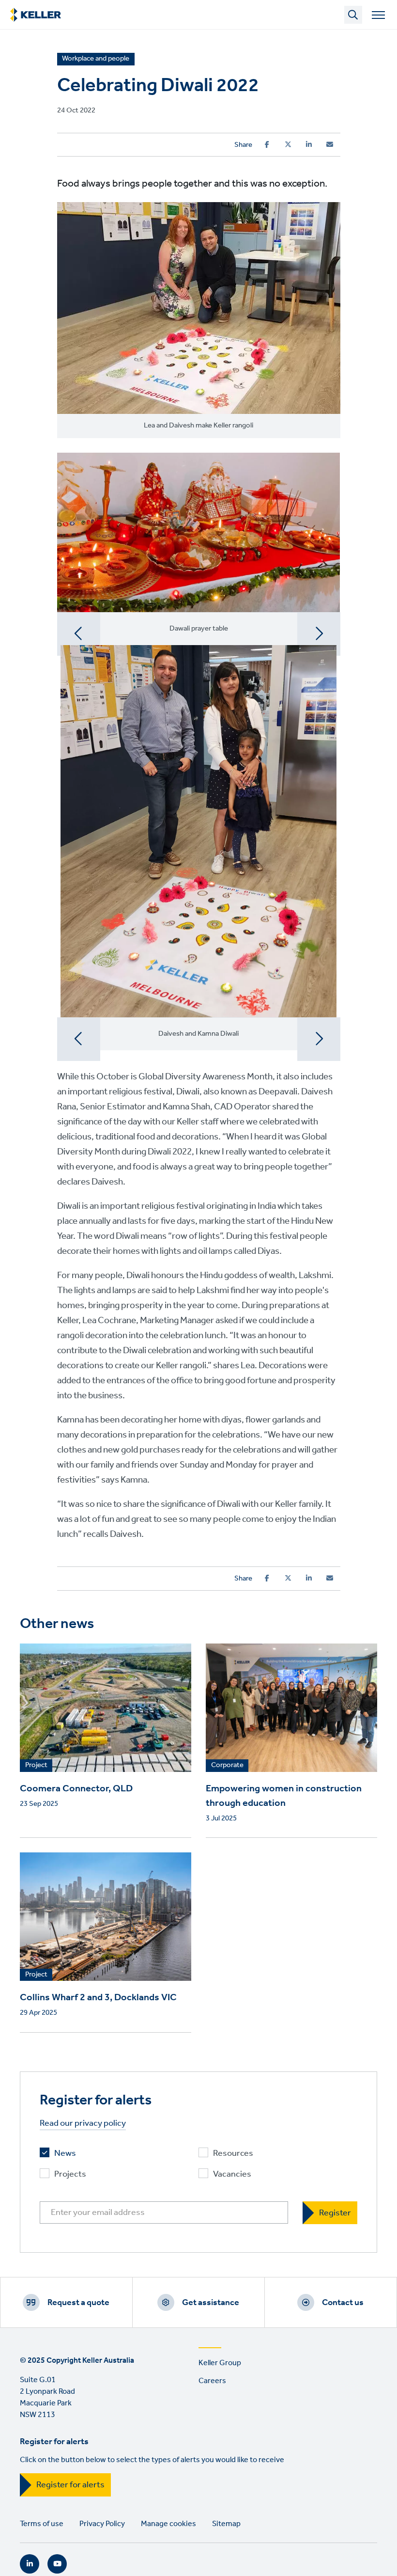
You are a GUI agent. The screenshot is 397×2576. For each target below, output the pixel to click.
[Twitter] (288, 144)
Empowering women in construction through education (284, 1796)
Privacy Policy (102, 2524)
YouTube (57, 2564)
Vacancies (232, 2174)
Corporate (227, 1766)
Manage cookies (168, 2524)
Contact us (343, 2303)
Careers (212, 2381)
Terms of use (42, 2524)
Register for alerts (70, 2485)
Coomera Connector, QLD (76, 1789)
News (65, 2154)
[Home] (36, 15)
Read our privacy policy (83, 2124)
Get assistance (211, 2303)
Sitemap (226, 2524)
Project (36, 1766)
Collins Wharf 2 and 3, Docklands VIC (98, 1998)
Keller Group (220, 2363)
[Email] (330, 144)
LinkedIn (30, 2564)
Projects (70, 2174)
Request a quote (78, 2303)
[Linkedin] (309, 144)
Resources (233, 2154)
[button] (79, 634)
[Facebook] (267, 144)
